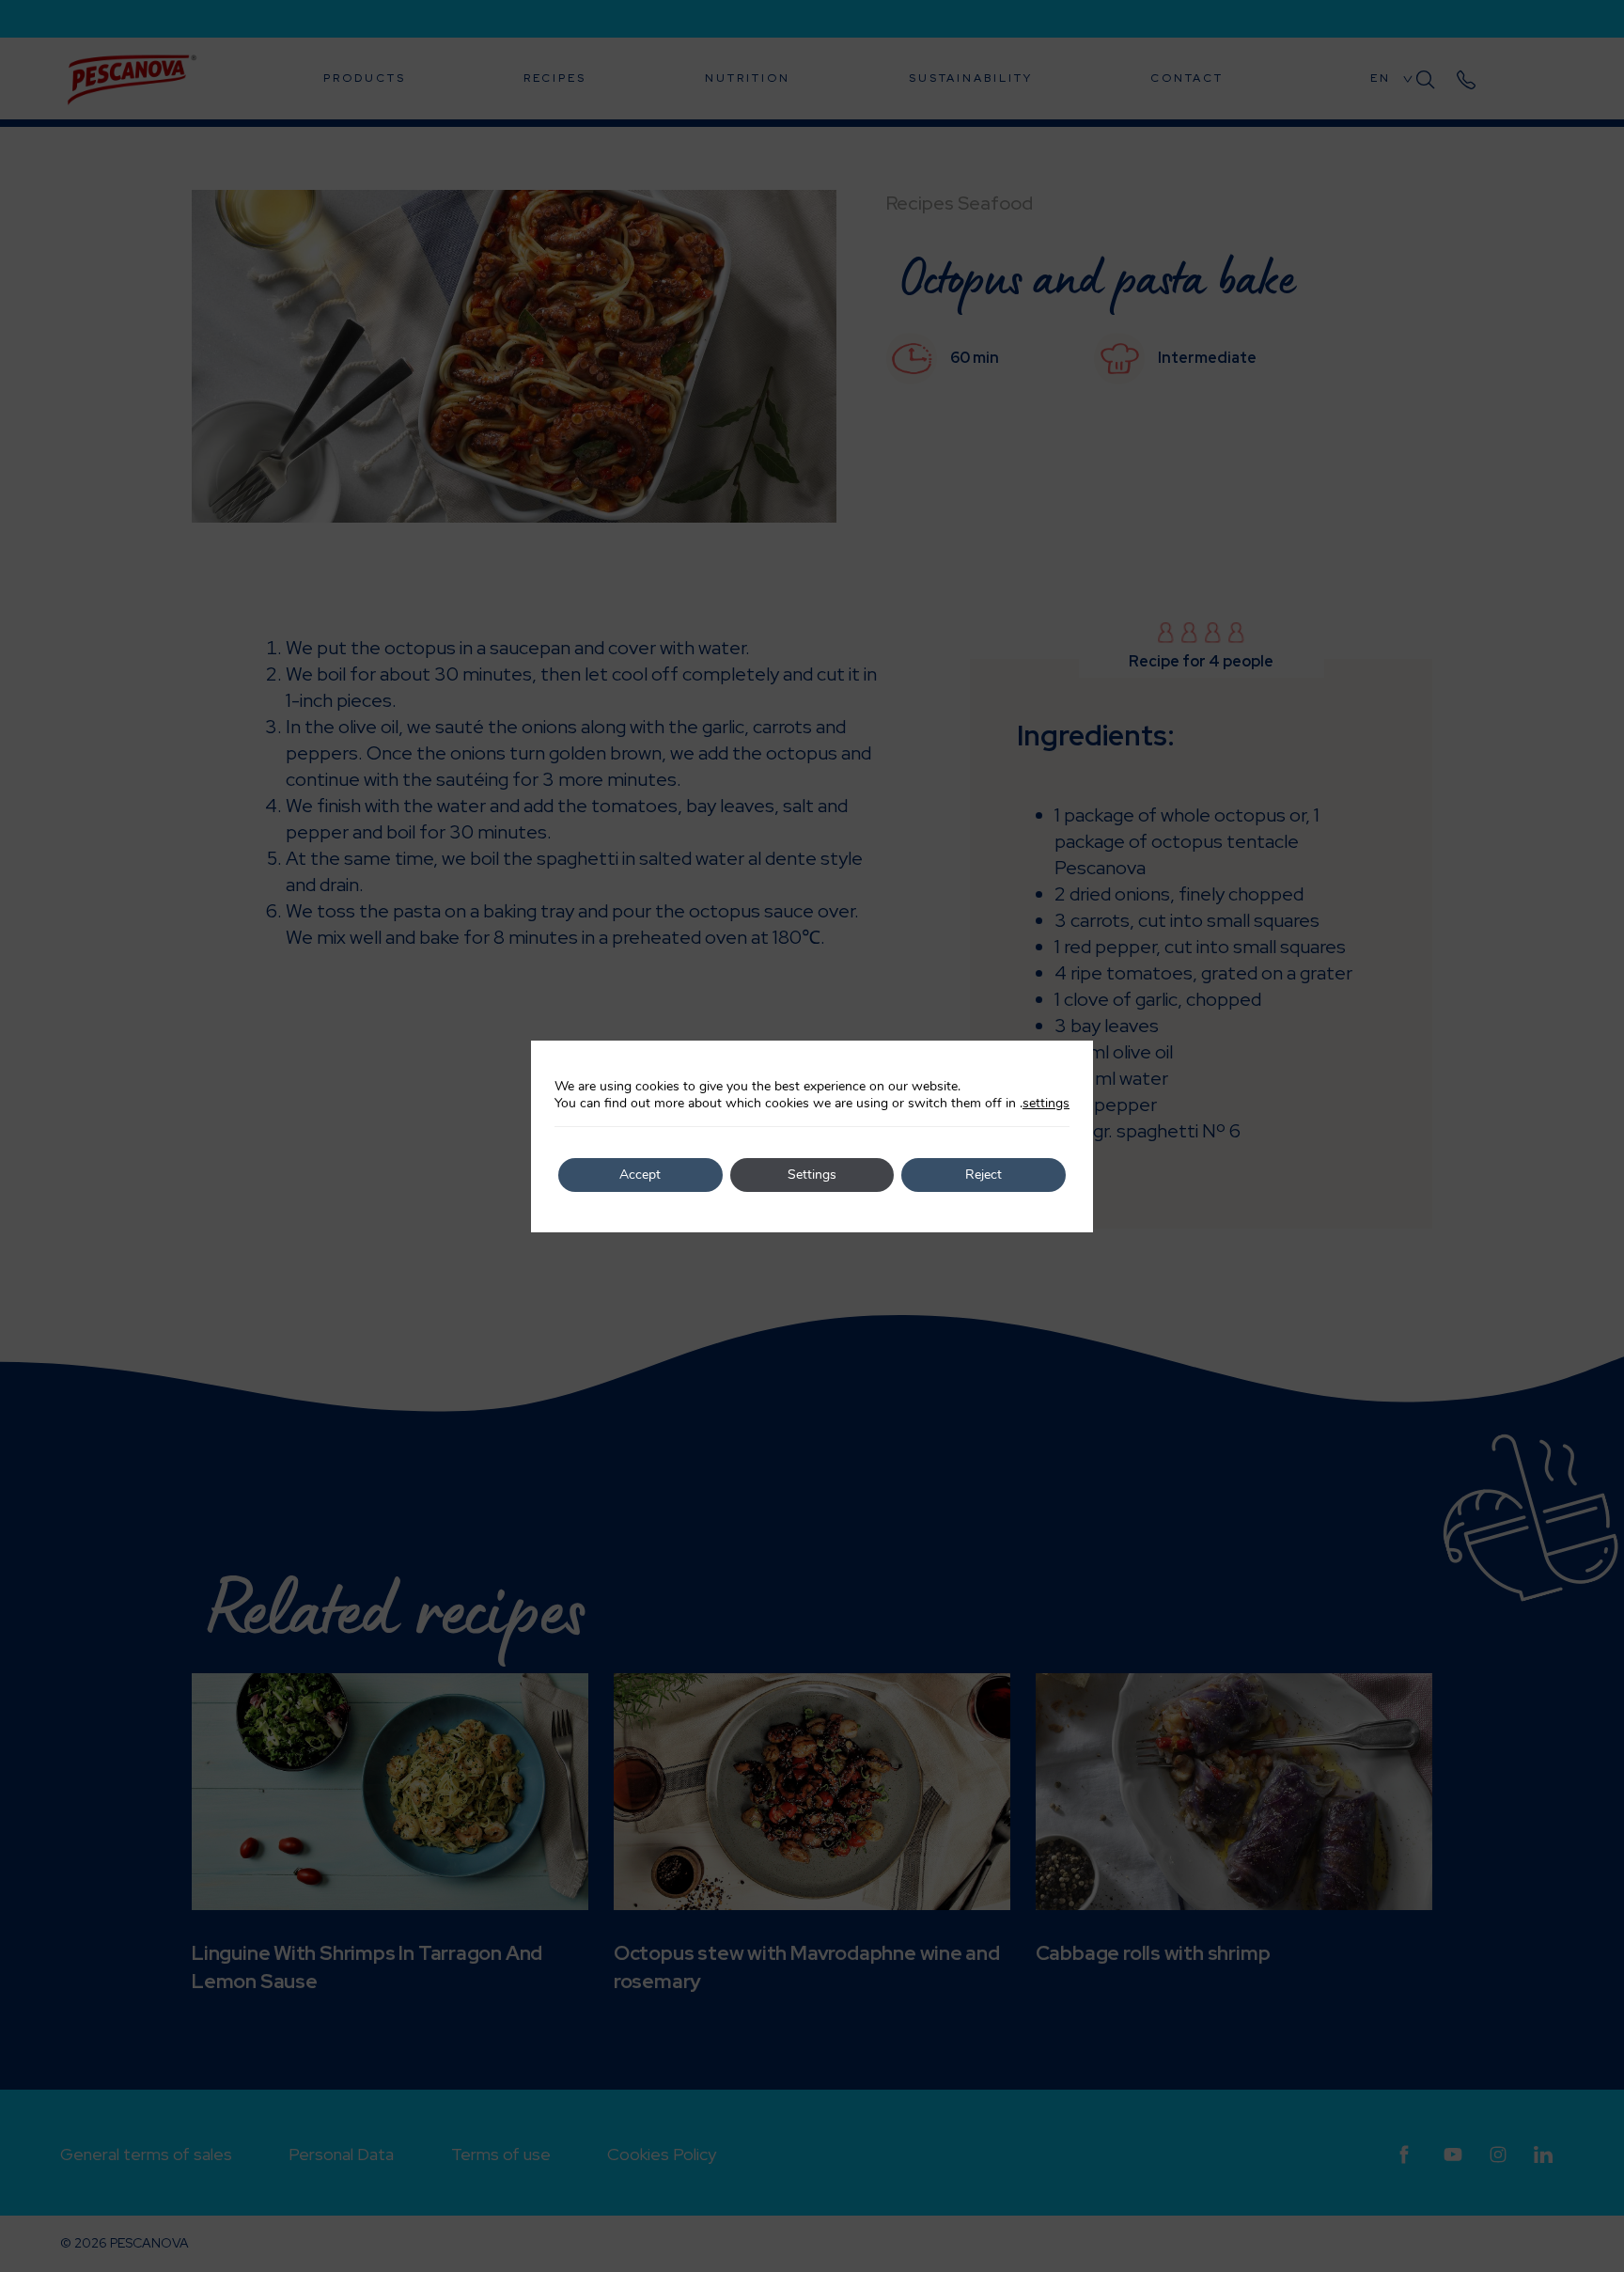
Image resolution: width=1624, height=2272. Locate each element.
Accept (640, 1175)
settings (1046, 1104)
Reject (984, 1175)
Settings (812, 1175)
